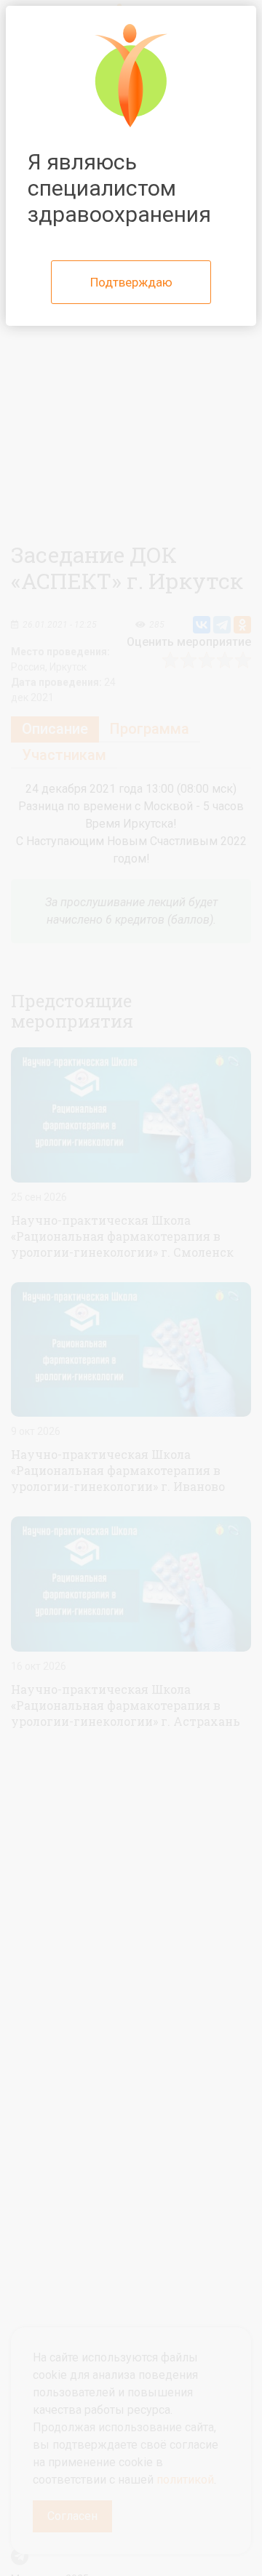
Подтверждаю (131, 282)
